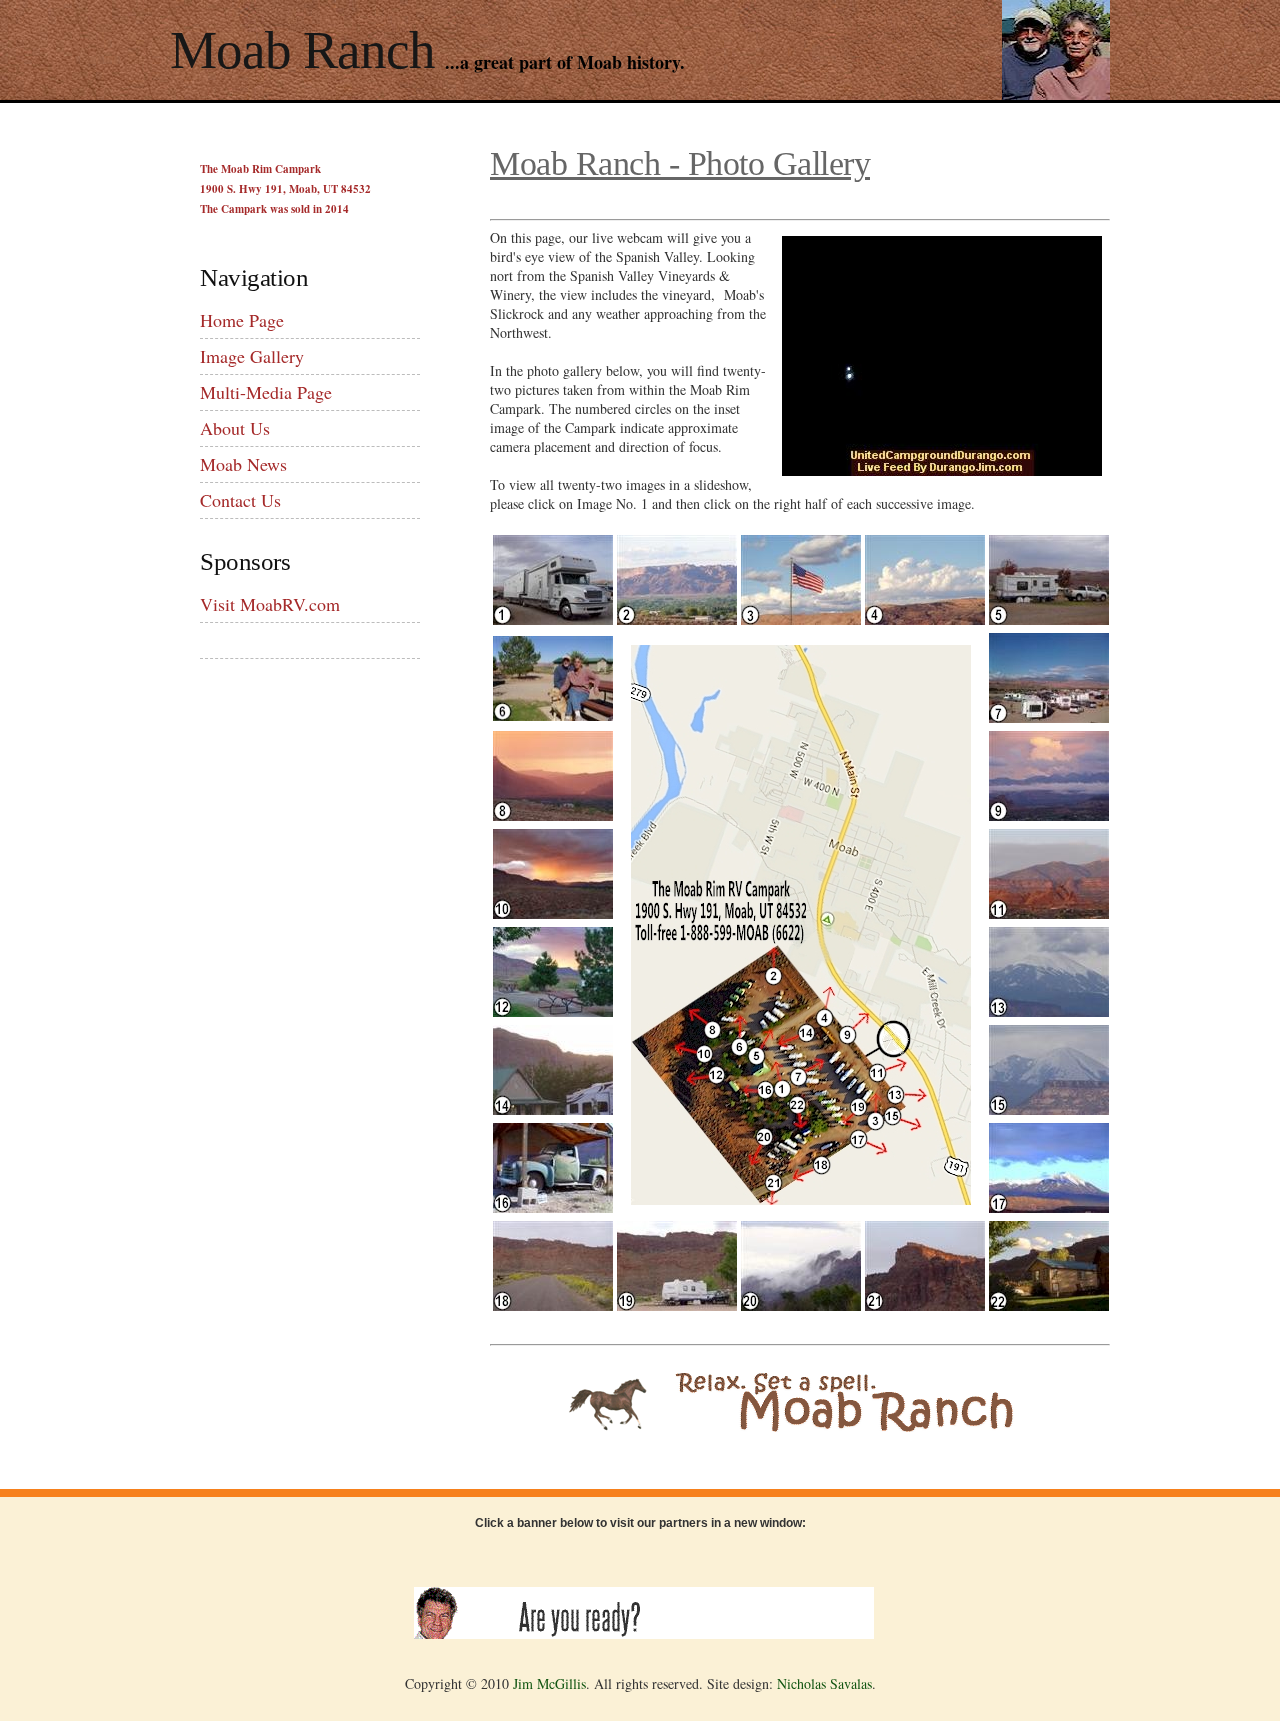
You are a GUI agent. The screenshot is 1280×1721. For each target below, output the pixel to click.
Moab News (243, 464)
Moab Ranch (302, 50)
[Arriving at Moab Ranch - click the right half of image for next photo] (553, 619)
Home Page (242, 320)
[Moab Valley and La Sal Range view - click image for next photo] (1049, 913)
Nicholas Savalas (824, 1683)
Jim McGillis (549, 1683)
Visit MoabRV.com (270, 604)
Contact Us (240, 500)
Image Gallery (252, 356)
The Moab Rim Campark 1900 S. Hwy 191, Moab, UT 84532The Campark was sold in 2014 (285, 189)
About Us (235, 428)
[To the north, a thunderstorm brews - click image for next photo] (925, 619)
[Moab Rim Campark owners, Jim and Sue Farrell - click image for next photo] (553, 715)
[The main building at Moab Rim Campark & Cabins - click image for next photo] (553, 1109)
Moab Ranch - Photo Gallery (680, 163)
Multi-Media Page (266, 392)
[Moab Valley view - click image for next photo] (677, 619)
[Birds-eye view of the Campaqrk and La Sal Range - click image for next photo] (1049, 717)
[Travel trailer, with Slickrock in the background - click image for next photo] (1049, 619)
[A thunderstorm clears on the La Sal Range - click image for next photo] (1049, 815)
